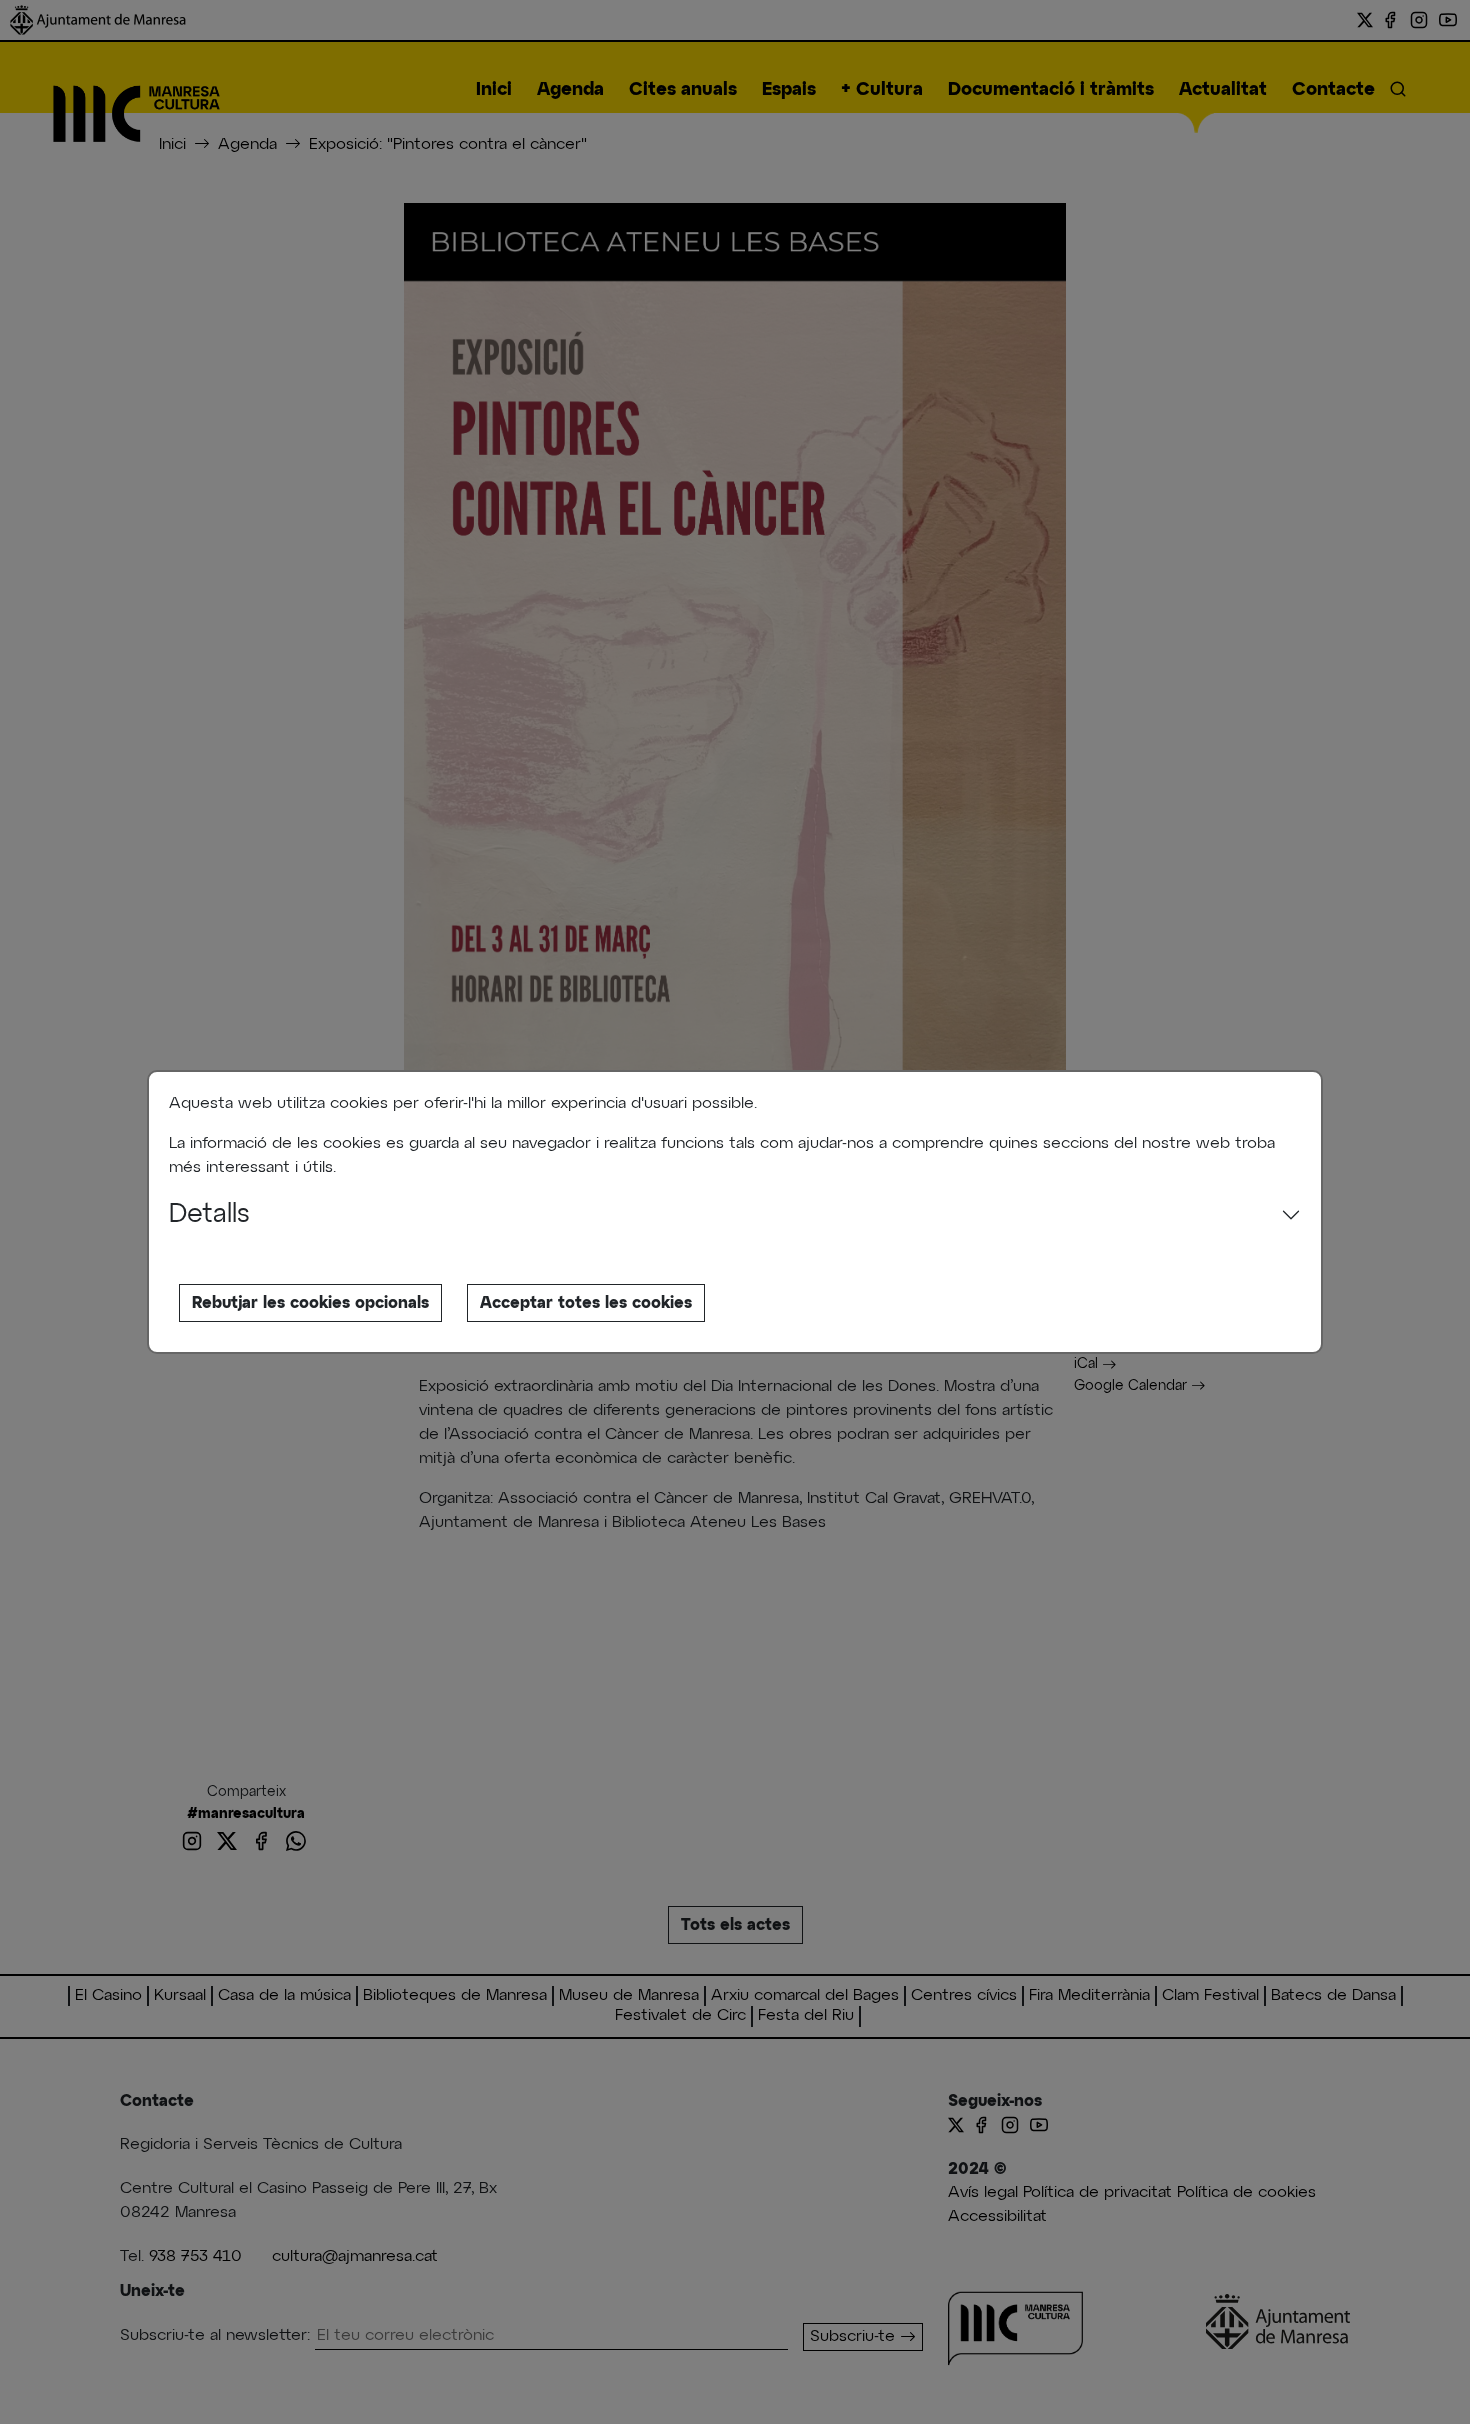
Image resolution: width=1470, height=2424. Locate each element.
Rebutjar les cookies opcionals (310, 1303)
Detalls (209, 1215)
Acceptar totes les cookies (586, 1303)
